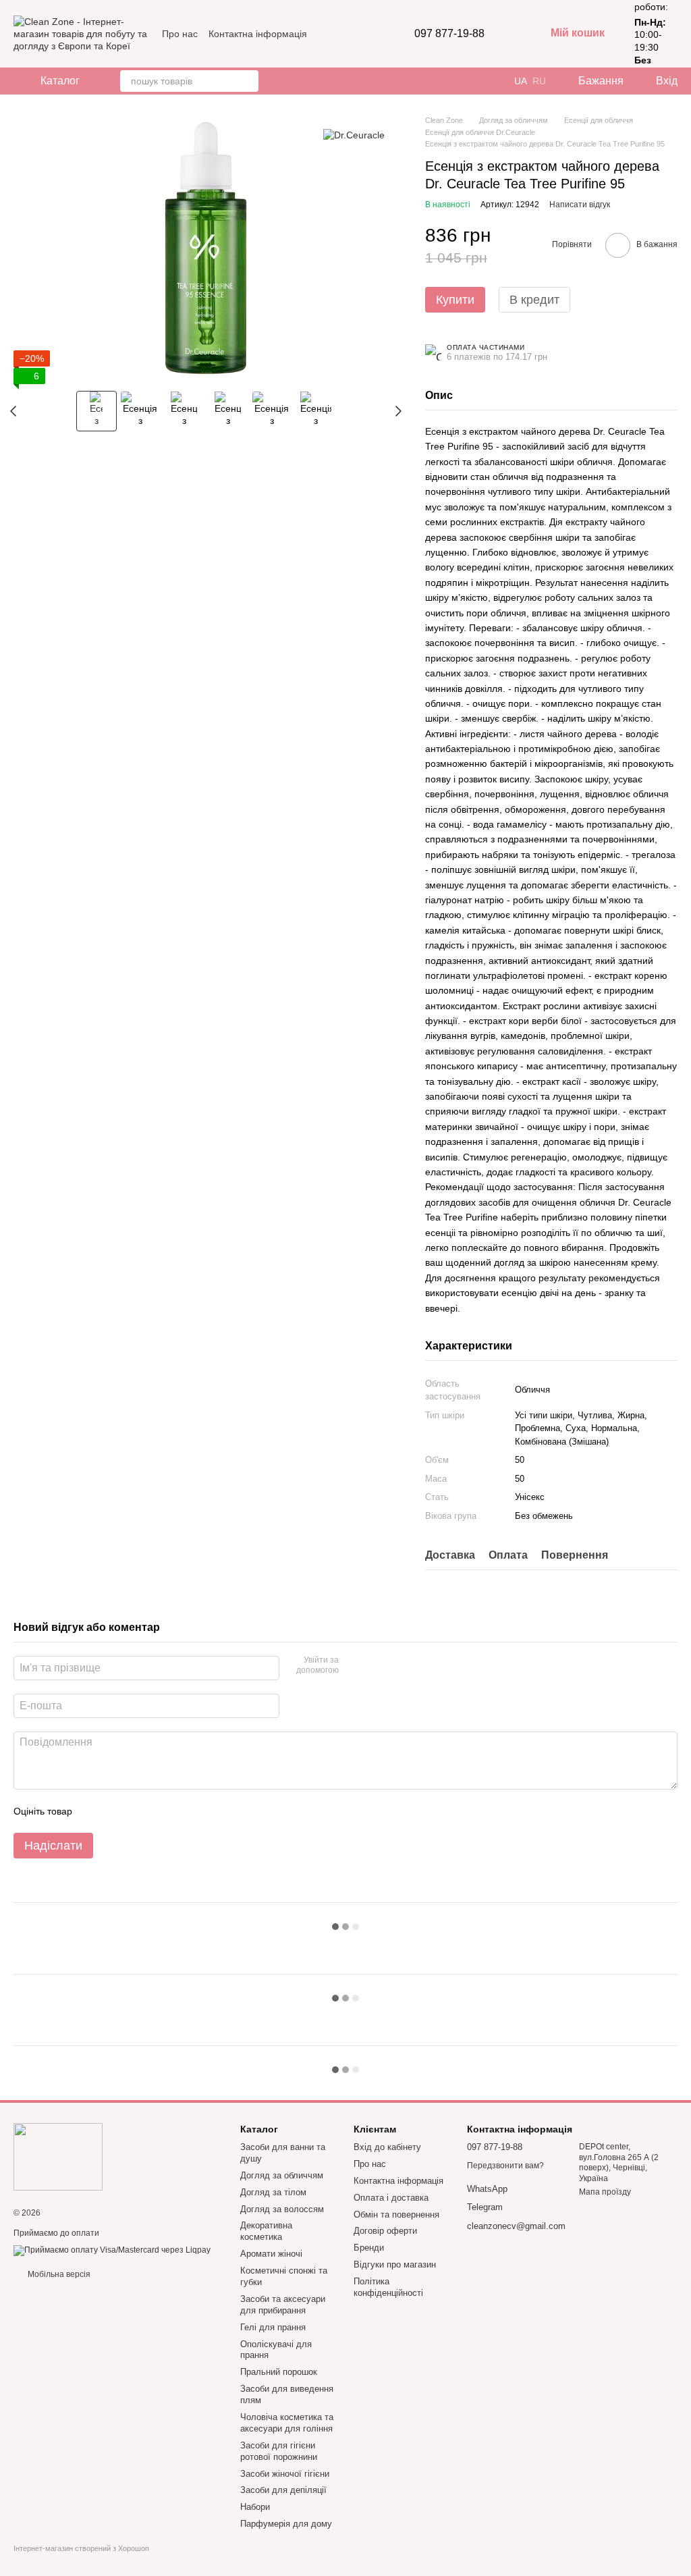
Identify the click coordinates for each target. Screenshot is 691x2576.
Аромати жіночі (271, 2254)
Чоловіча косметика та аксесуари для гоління (287, 2423)
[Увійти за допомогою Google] (375, 1666)
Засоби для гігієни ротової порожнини (279, 2451)
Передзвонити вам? (505, 2166)
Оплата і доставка (391, 2198)
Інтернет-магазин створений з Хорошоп (81, 2548)
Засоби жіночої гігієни (285, 2474)
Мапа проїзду (605, 2192)
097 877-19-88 (449, 34)
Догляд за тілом (273, 2192)
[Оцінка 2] (116, 1811)
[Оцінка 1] (94, 1811)
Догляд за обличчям (282, 2175)
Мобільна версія (58, 2274)
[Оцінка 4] (159, 1811)
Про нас (180, 34)
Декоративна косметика (266, 2231)
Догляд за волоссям (282, 2209)
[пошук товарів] (248, 81)
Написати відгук (580, 205)
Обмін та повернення (396, 2215)
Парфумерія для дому (286, 2524)
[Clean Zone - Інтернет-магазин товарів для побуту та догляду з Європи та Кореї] (58, 2156)
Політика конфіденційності (388, 2287)
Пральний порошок (279, 2372)
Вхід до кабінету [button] (387, 2147)
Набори (255, 2507)
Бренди (369, 2248)
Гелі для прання (273, 2327)
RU (539, 81)
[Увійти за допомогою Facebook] (354, 1666)
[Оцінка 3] (138, 1811)
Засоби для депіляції (283, 2490)
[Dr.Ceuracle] (354, 135)
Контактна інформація (258, 34)
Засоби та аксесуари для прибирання (283, 2305)
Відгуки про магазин (395, 2264)
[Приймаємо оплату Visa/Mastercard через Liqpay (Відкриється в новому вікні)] (112, 2251)
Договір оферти (385, 2231)
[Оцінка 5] (181, 1811)
